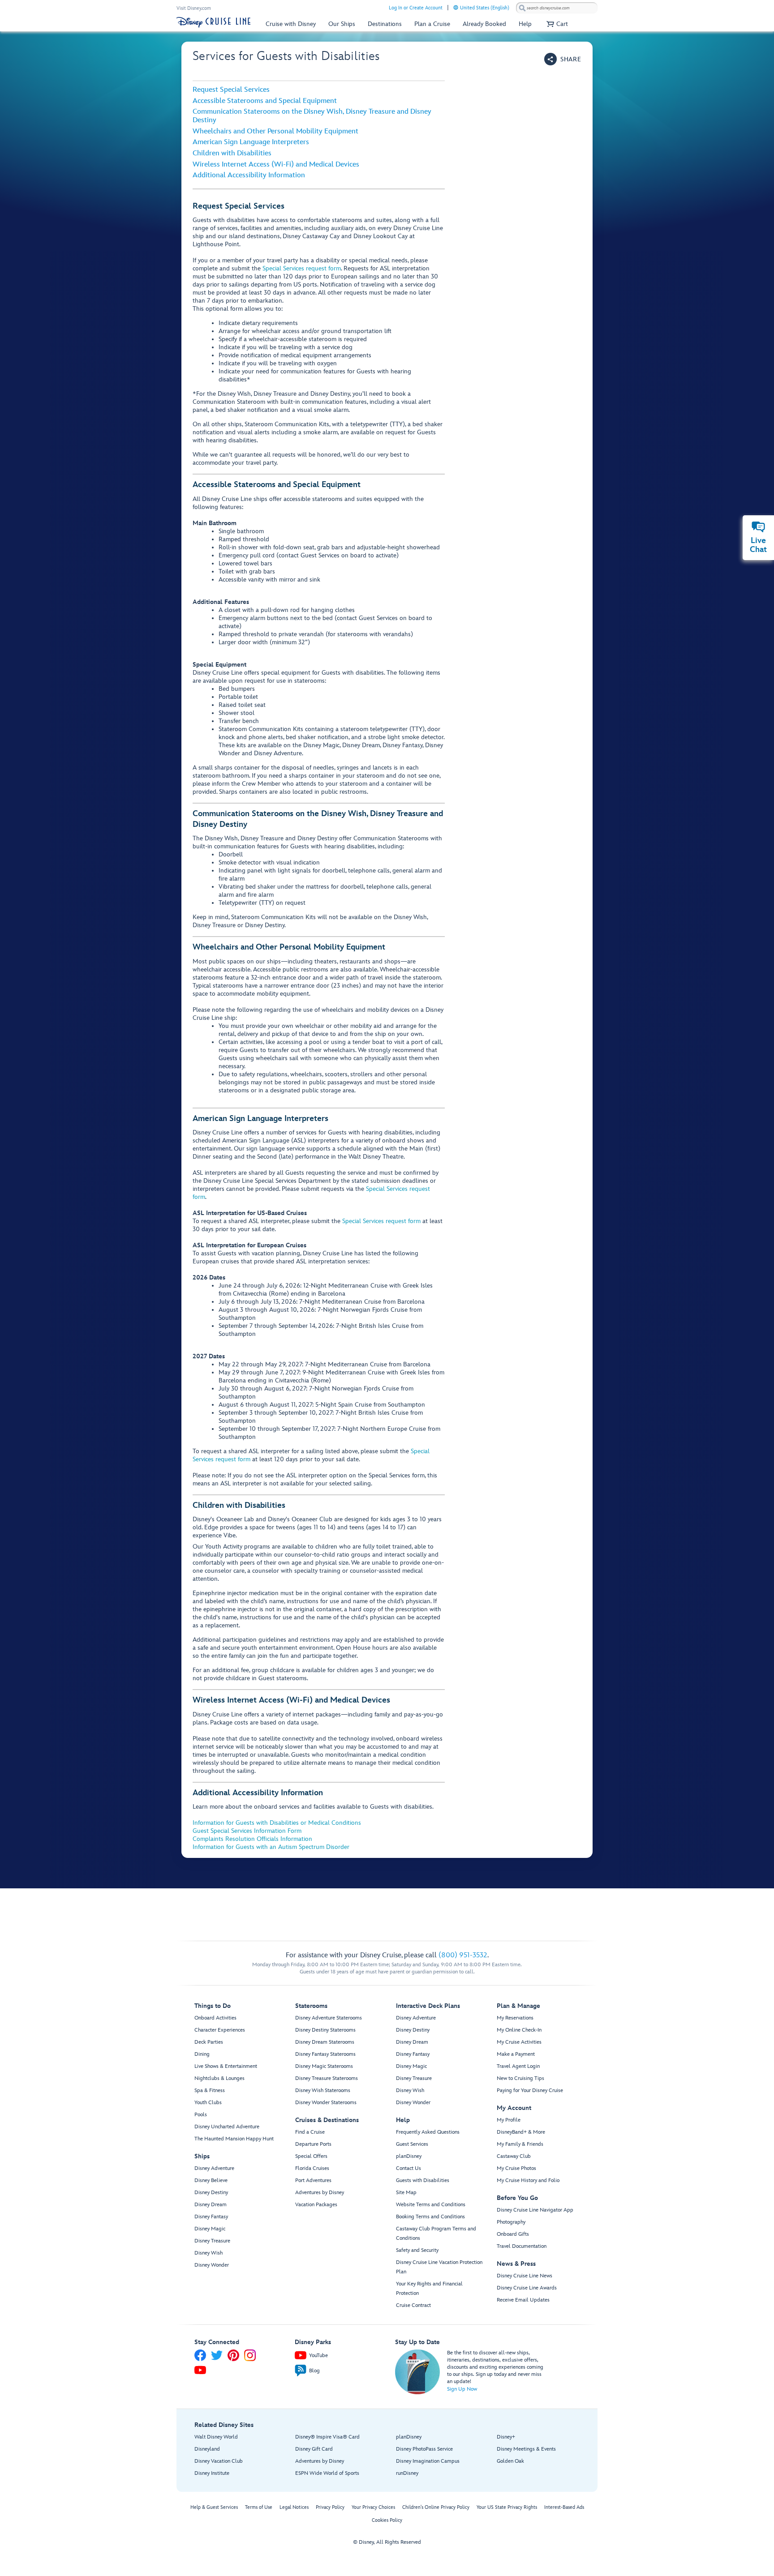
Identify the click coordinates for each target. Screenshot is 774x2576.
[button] (563, 59)
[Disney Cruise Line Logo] (213, 22)
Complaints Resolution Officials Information (252, 1839)
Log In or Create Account (416, 8)
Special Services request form (302, 268)
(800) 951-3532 (463, 1955)
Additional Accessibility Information (249, 175)
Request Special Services (231, 90)
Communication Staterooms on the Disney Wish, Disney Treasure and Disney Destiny (312, 116)
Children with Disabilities (232, 153)
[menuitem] (456, 7)
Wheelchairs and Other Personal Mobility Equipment (275, 131)
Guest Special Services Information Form (247, 1831)
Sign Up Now (462, 2389)
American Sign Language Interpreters (251, 142)
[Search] (522, 8)
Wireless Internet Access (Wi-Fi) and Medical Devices (276, 165)
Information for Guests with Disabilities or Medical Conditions (277, 1823)
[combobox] (557, 8)
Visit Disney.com (194, 8)
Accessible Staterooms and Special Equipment (265, 101)
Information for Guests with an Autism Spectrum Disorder (271, 1847)
